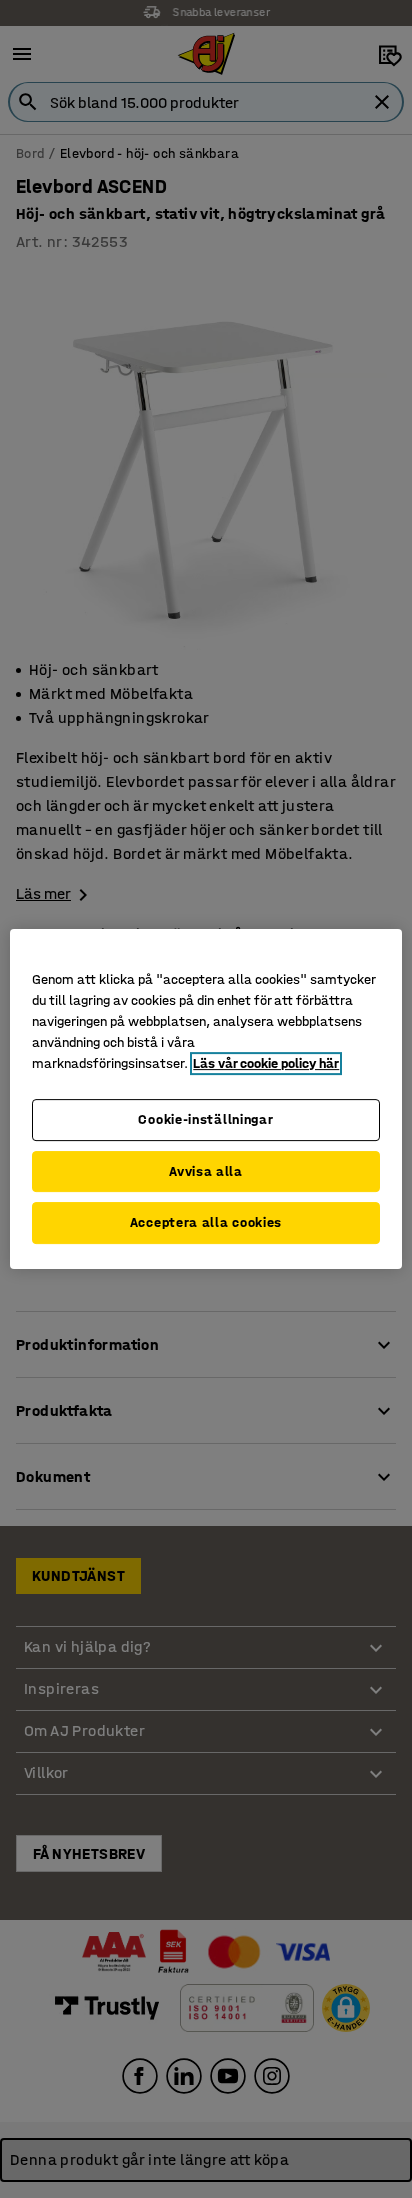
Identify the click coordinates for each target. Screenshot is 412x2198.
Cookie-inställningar (205, 1119)
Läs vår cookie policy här (266, 1063)
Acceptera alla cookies (206, 1222)
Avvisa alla (206, 1171)
